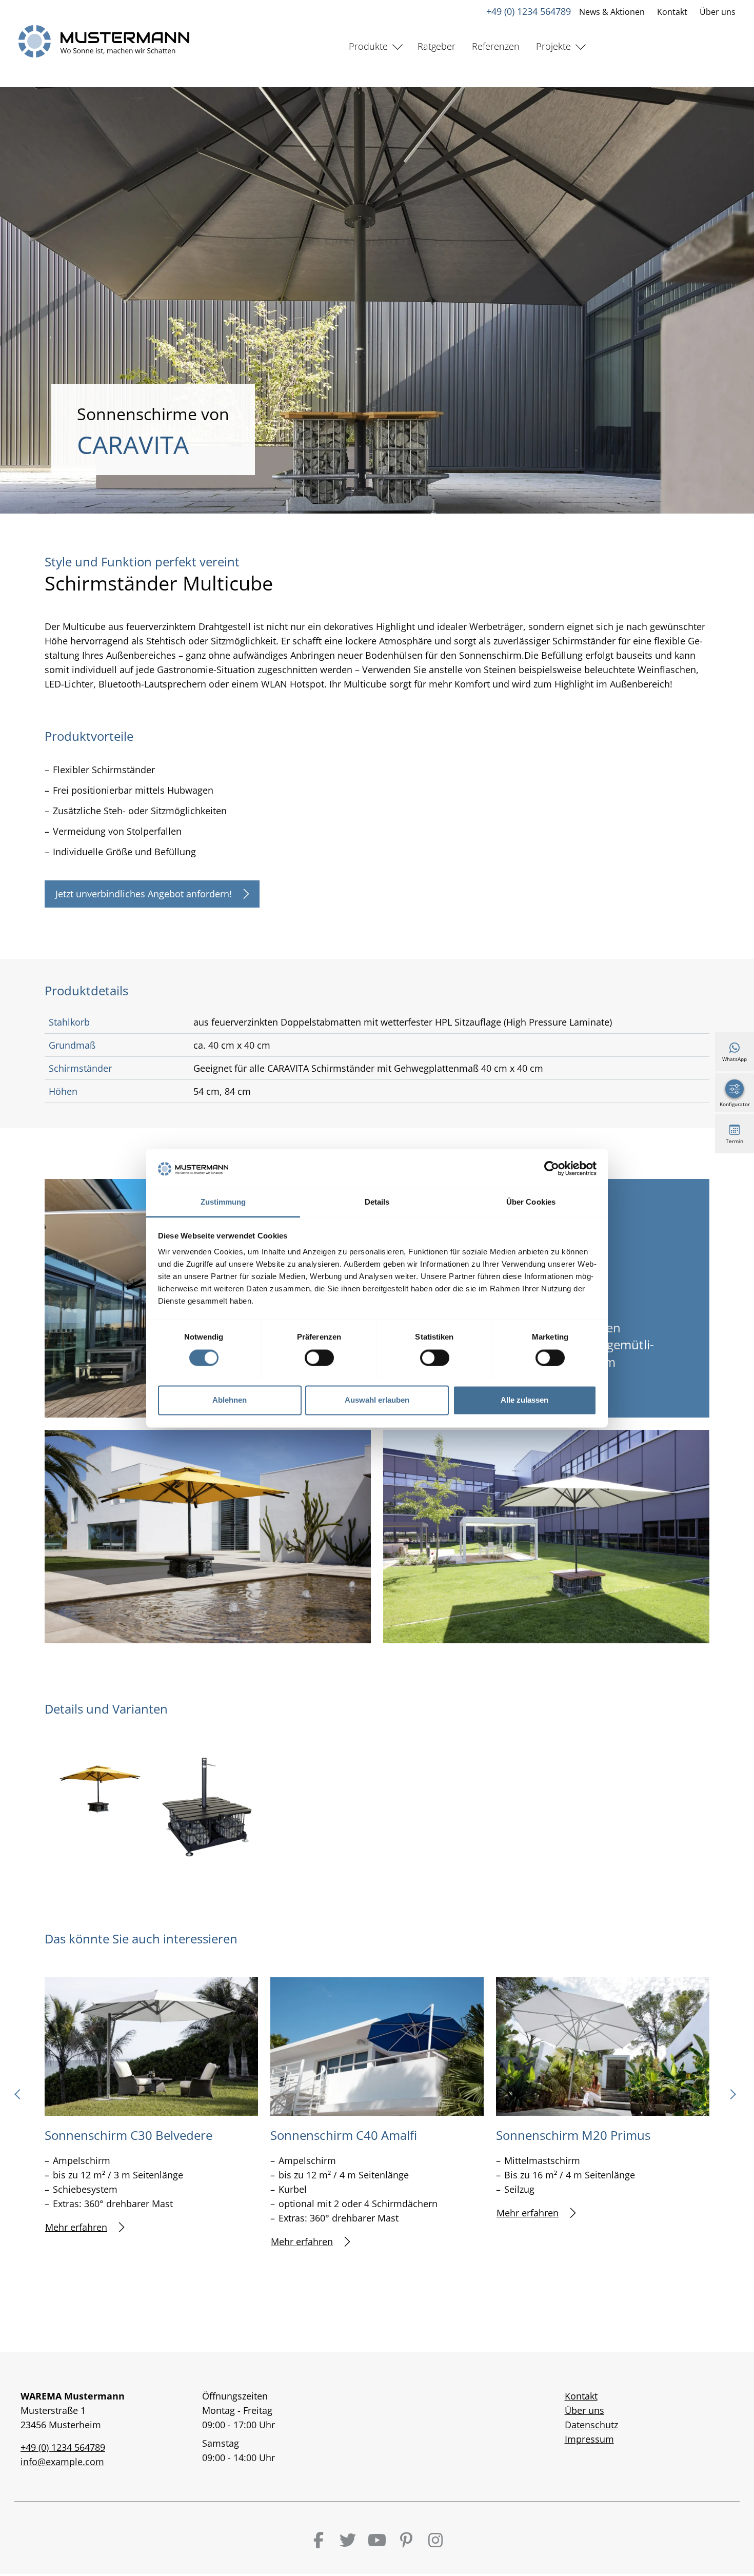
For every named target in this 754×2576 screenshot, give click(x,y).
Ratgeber (436, 46)
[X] (348, 2540)
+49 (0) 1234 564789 (529, 11)
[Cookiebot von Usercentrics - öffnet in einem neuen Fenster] (552, 1168)
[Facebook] (319, 2540)
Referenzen (496, 46)
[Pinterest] (406, 2540)
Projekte (553, 46)
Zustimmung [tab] (223, 1202)
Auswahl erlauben (377, 1400)
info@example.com (62, 2462)
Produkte (368, 46)
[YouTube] (377, 2540)
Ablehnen (230, 1400)
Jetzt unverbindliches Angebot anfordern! (144, 894)
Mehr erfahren (76, 2227)
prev (21, 2098)
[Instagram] (435, 2540)
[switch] (319, 1358)
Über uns (718, 12)
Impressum (589, 2439)
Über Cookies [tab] (531, 1202)
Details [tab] (377, 1202)
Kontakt (672, 12)
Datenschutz (591, 2425)
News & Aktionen (612, 12)
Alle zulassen (524, 1400)
